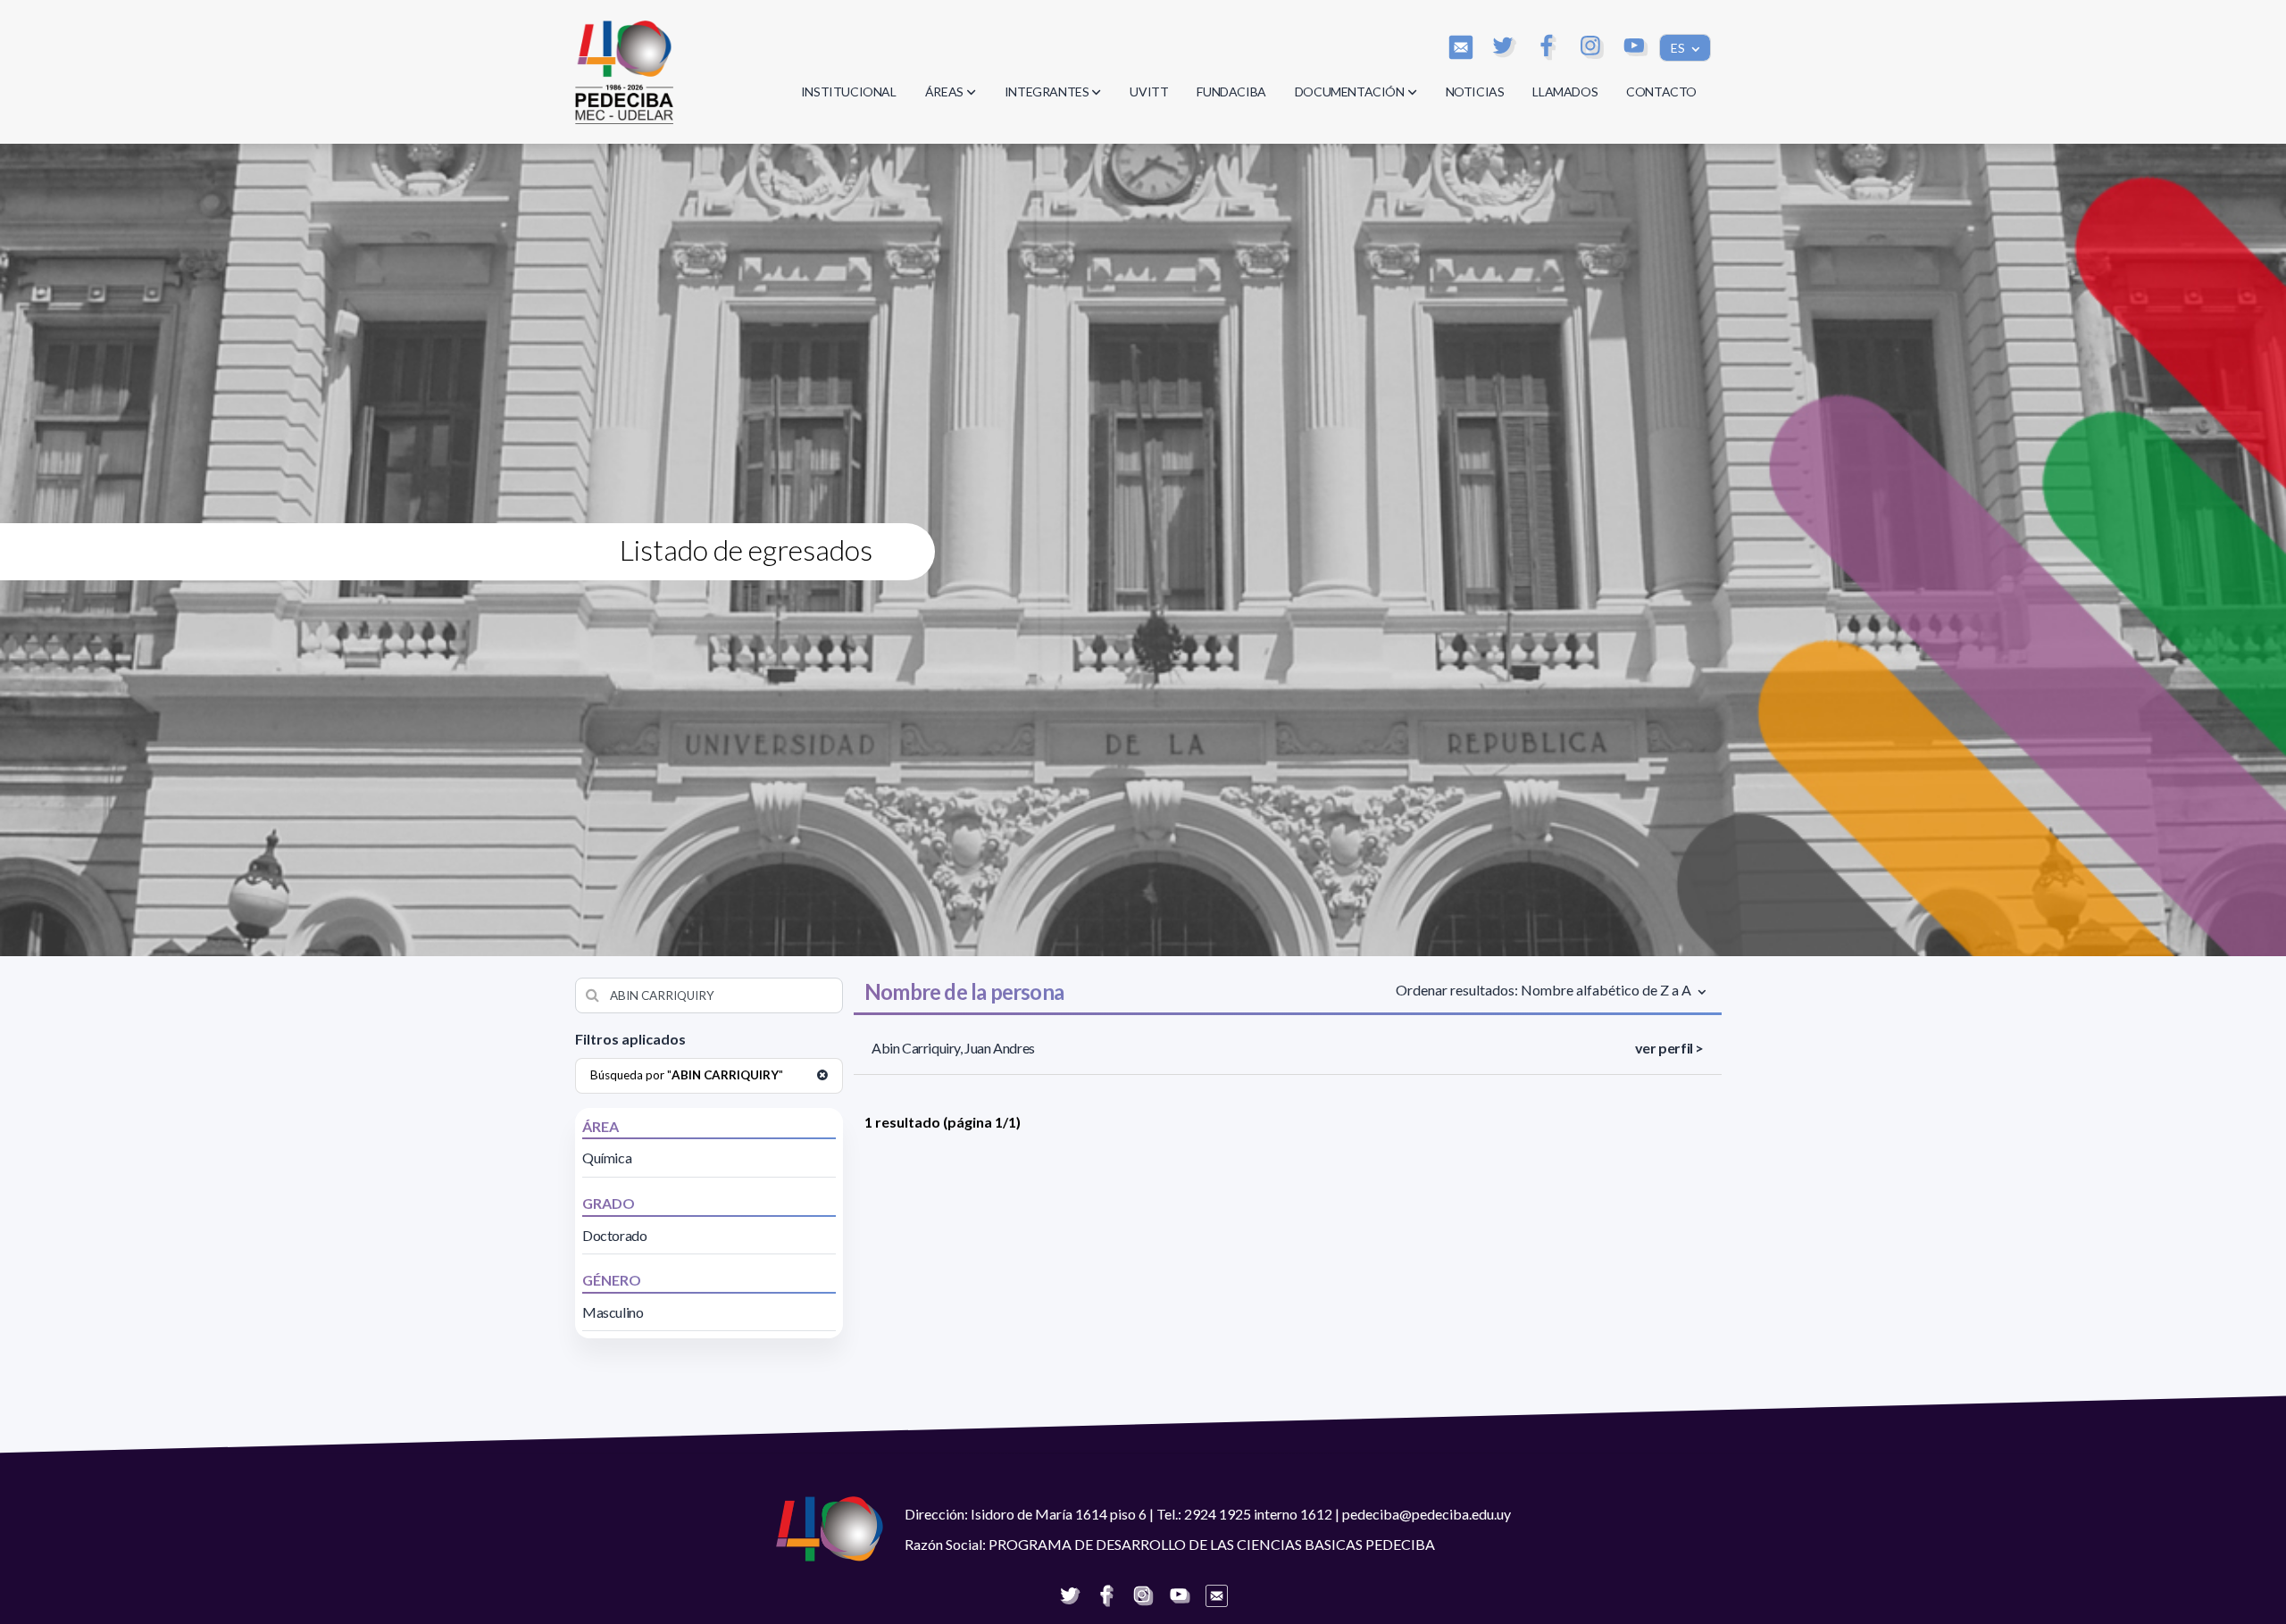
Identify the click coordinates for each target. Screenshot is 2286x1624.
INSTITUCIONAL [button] (849, 92)
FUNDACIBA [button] (1231, 92)
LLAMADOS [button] (1565, 92)
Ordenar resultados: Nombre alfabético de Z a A (1545, 990)
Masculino (613, 1312)
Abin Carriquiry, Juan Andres (953, 1048)
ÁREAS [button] (944, 92)
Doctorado (614, 1235)
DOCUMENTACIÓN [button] (1350, 92)
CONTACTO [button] (1661, 92)
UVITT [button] (1149, 92)
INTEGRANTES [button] (1047, 92)
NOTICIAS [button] (1475, 92)
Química (607, 1158)
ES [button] (1679, 48)
